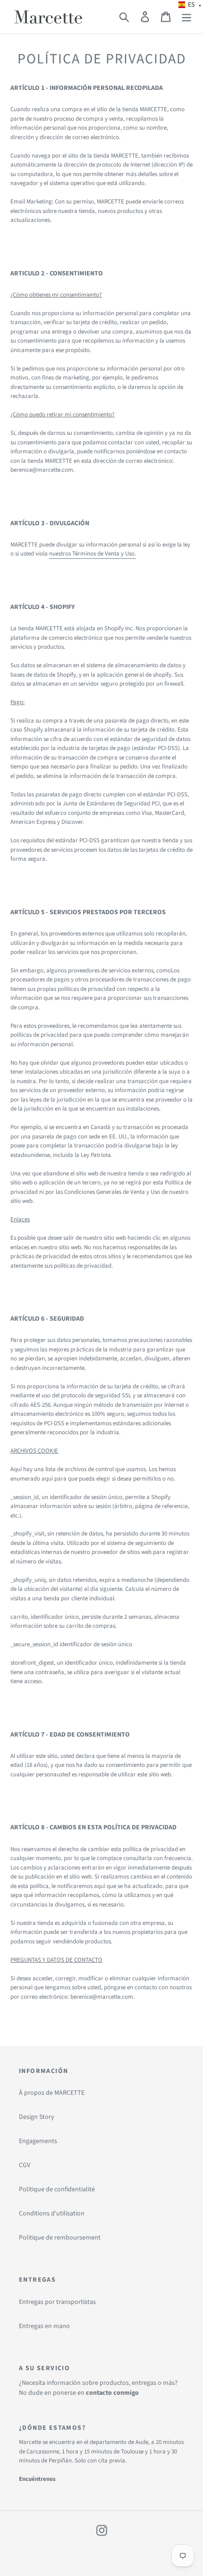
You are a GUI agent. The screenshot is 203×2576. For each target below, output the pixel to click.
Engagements (38, 2141)
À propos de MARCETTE (52, 2093)
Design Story (37, 2117)
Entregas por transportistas (57, 2302)
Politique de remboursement (60, 2238)
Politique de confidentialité (57, 2189)
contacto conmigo (112, 2393)
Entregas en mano (44, 2326)
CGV (25, 2165)
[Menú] (186, 17)
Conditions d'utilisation (52, 2214)
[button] (190, 5)
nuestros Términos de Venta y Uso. (93, 554)
